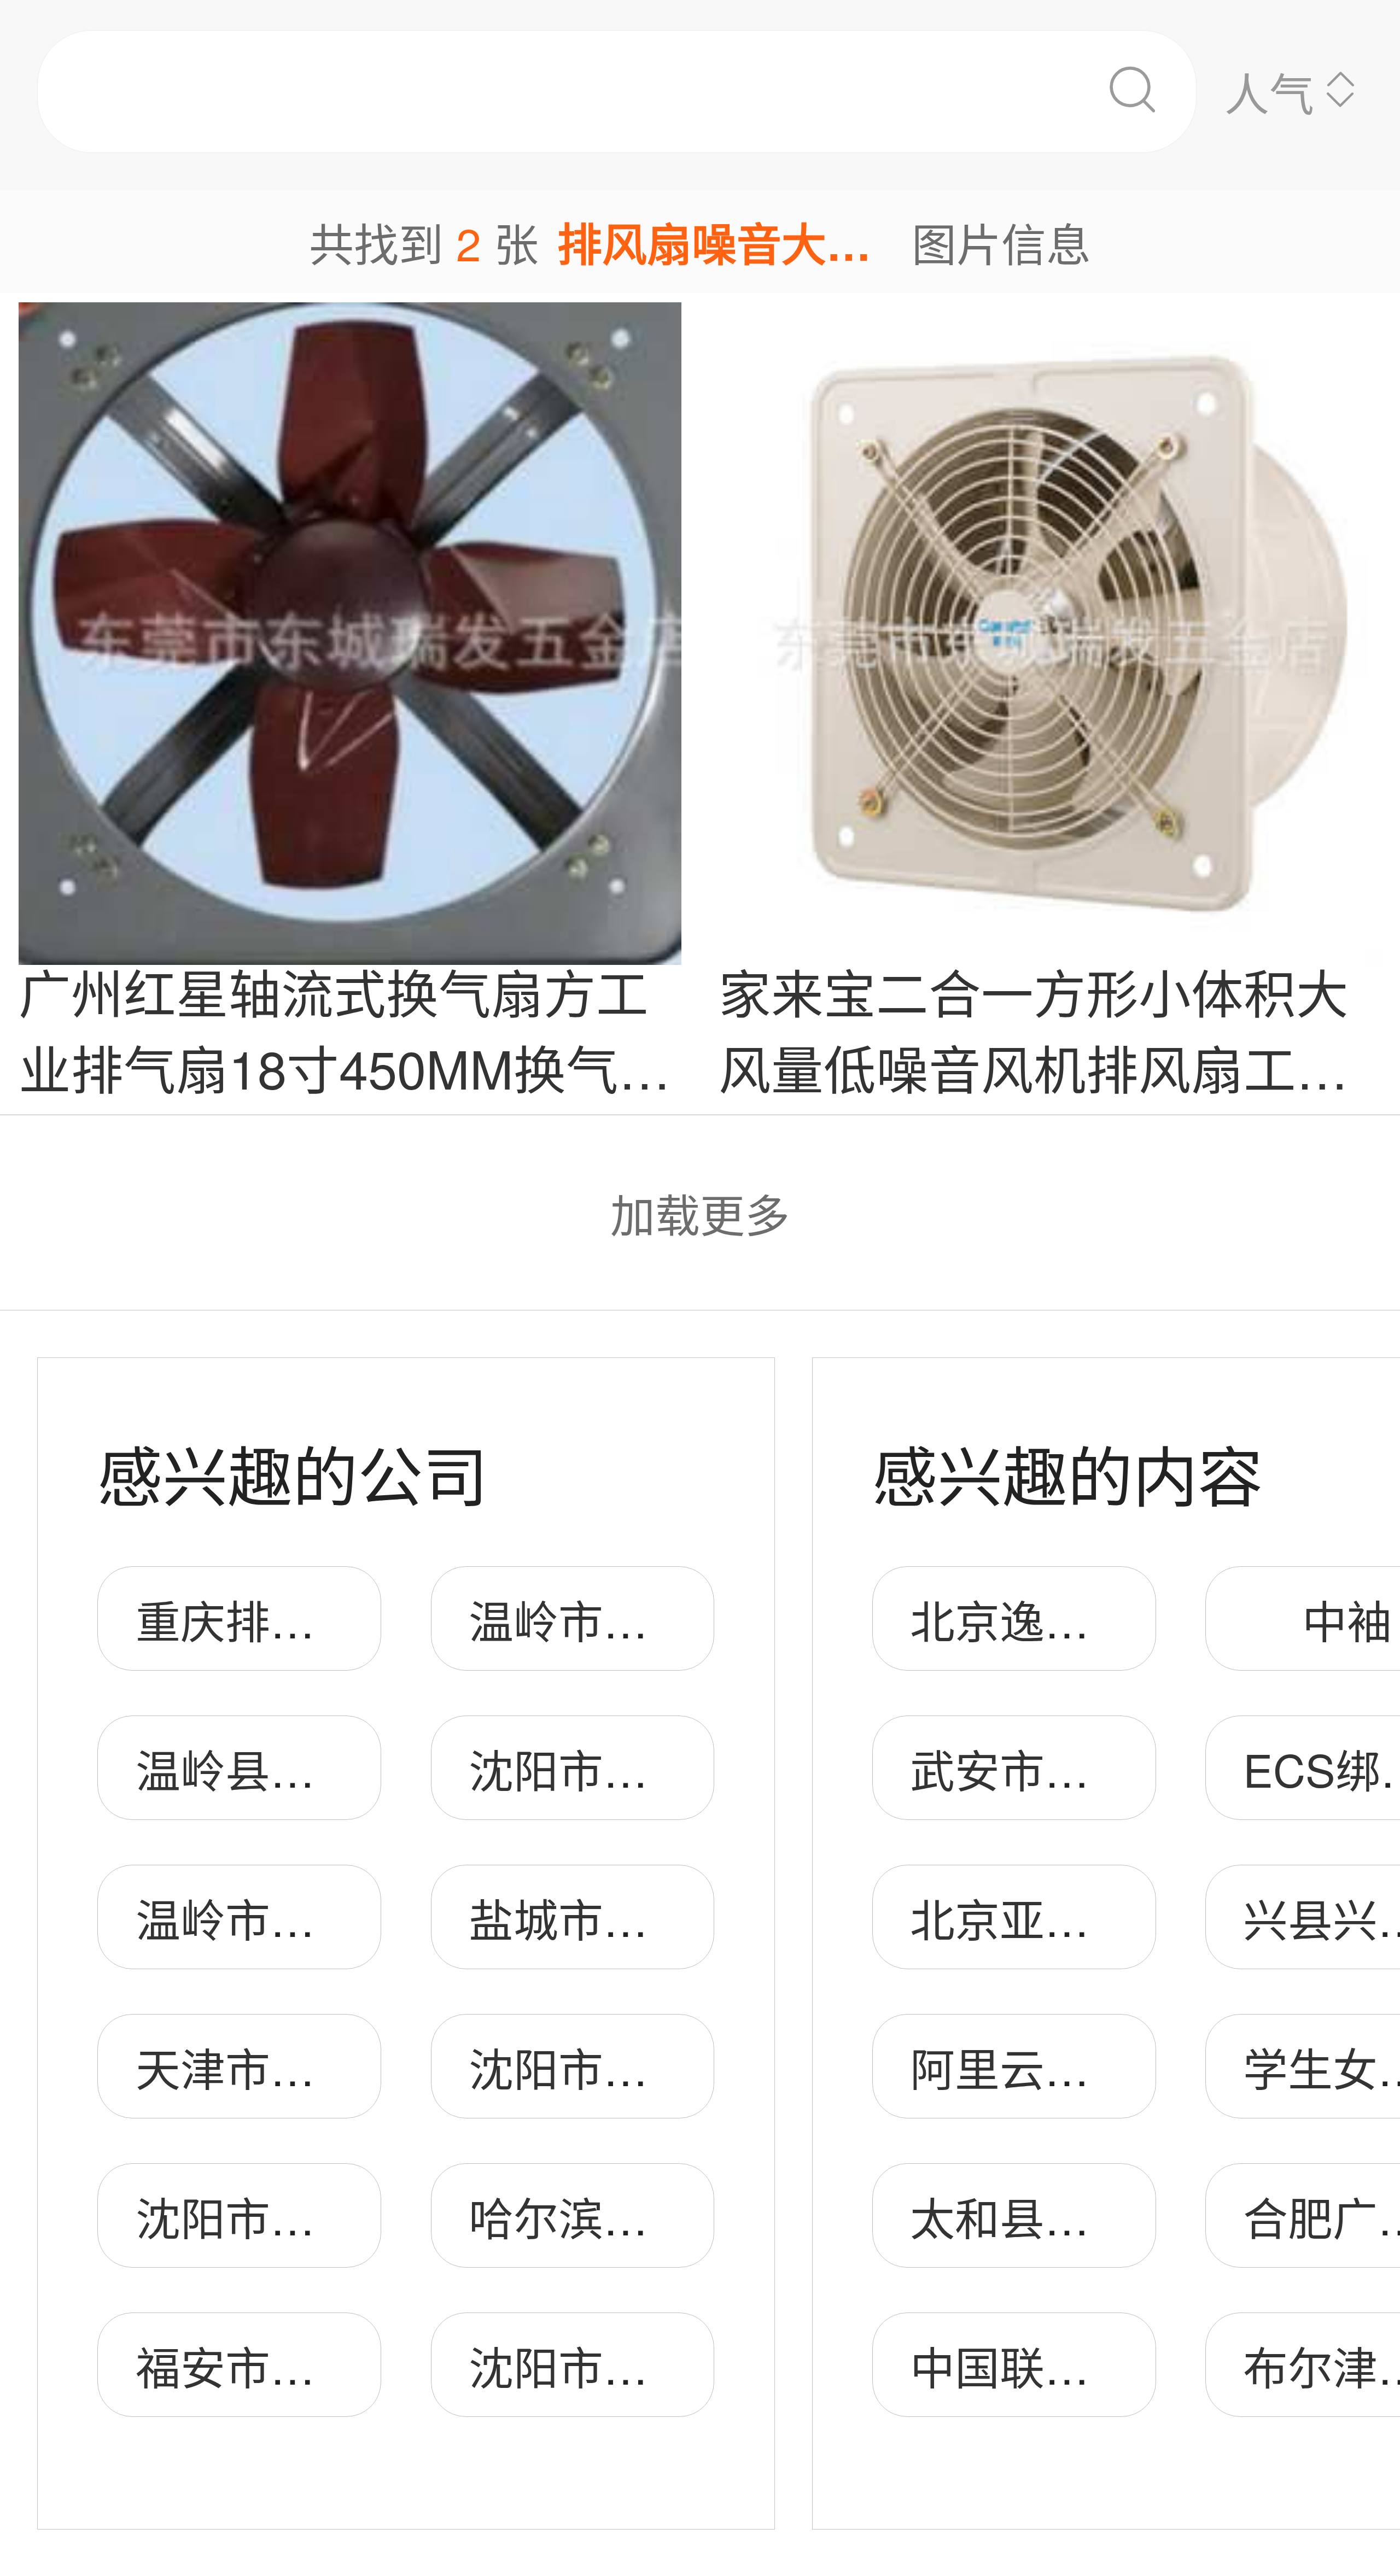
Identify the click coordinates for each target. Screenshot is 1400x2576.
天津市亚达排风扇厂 (337, 2067)
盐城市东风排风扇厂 (670, 1918)
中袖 (1347, 1619)
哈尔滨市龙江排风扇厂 (693, 2216)
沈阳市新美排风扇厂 (670, 2067)
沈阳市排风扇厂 (626, 1768)
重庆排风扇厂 (270, 1619)
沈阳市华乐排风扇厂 (337, 2216)
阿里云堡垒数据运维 (1112, 2067)
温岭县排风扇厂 (293, 1768)
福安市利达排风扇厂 (337, 2365)
